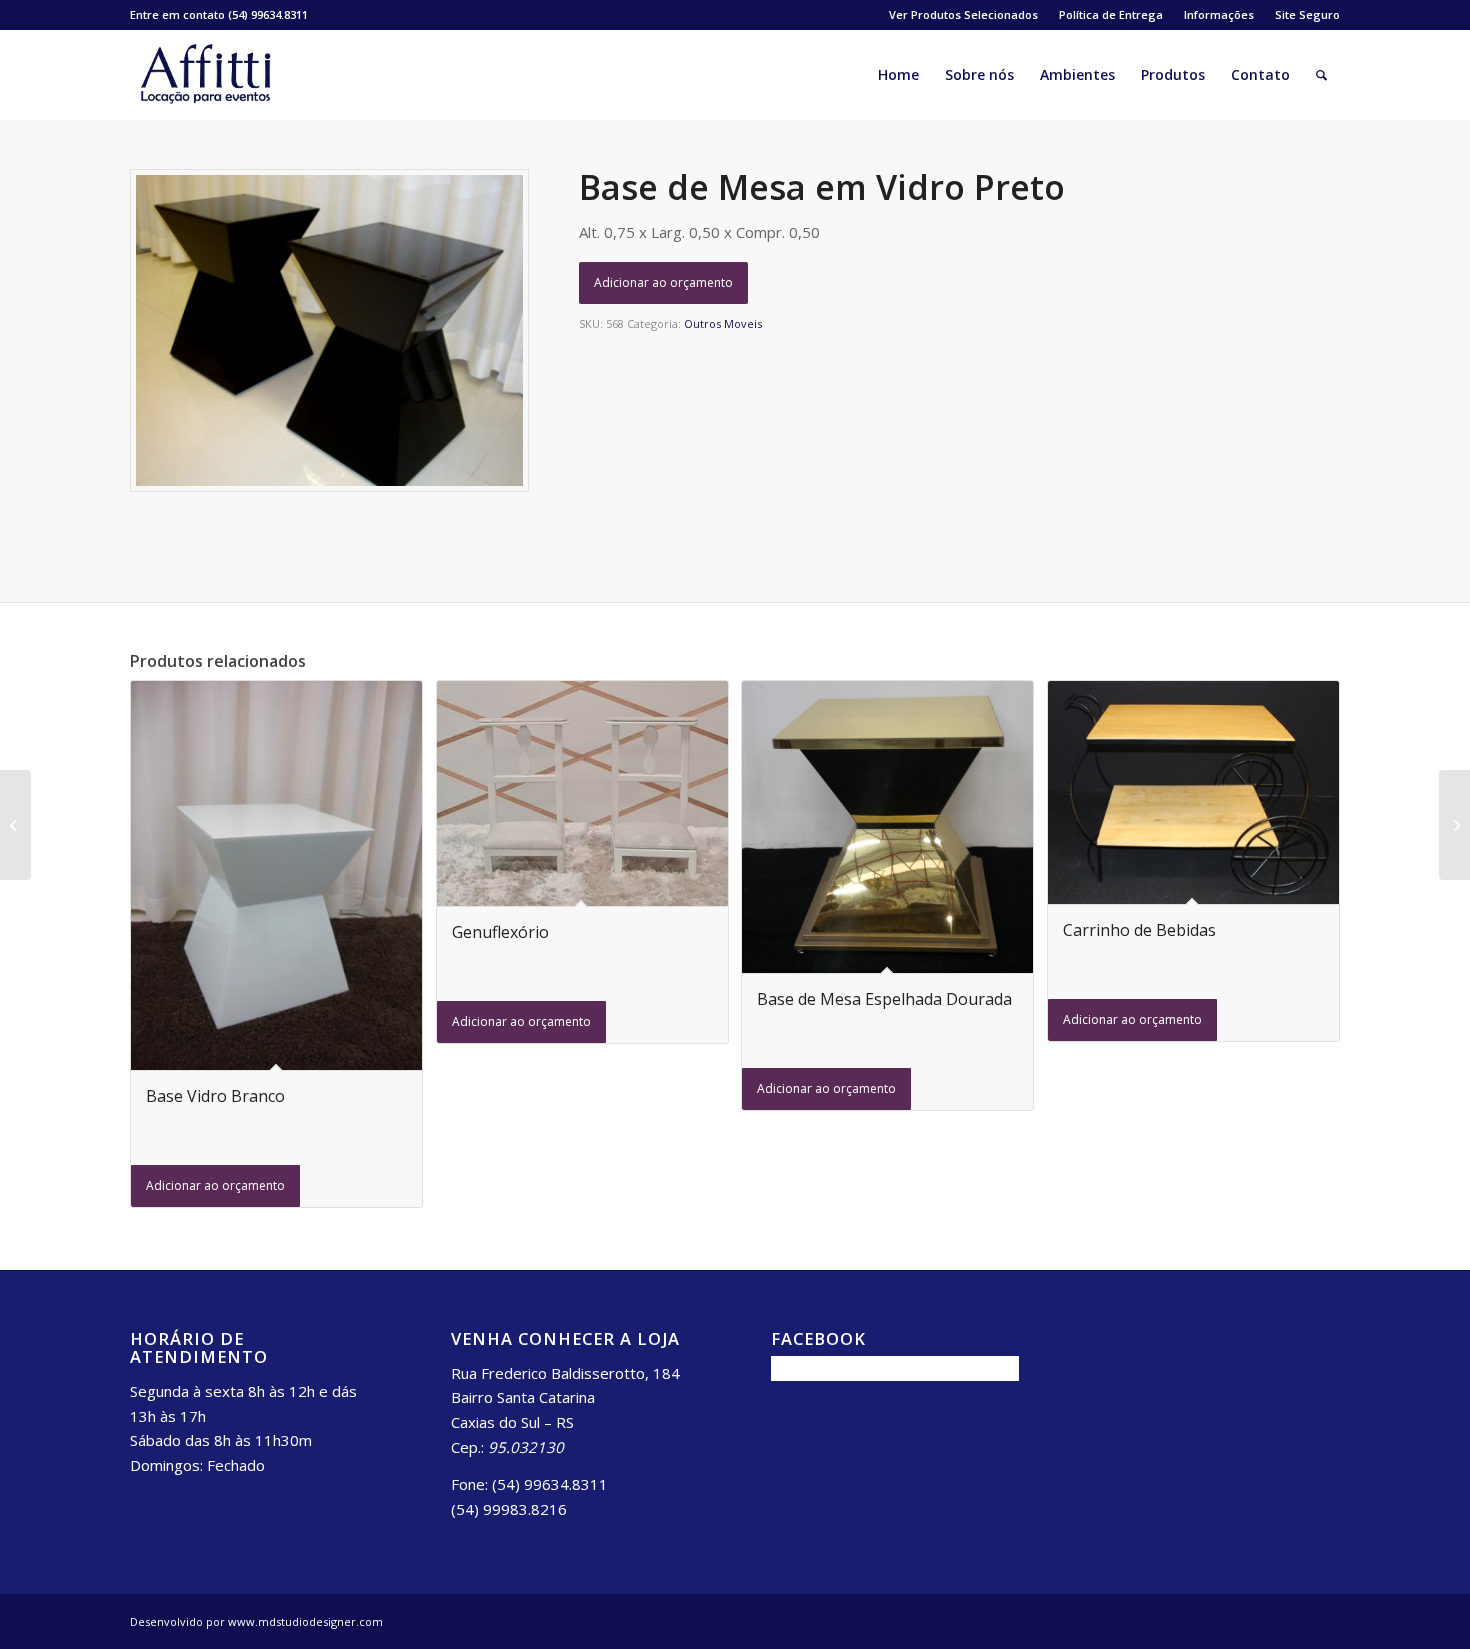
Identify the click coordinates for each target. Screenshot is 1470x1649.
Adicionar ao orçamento (663, 282)
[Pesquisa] (1321, 75)
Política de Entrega (1111, 14)
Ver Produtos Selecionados (963, 14)
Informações (1219, 14)
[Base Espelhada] (15, 825)
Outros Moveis (723, 323)
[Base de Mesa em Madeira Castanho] (1454, 825)
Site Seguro (1307, 14)
